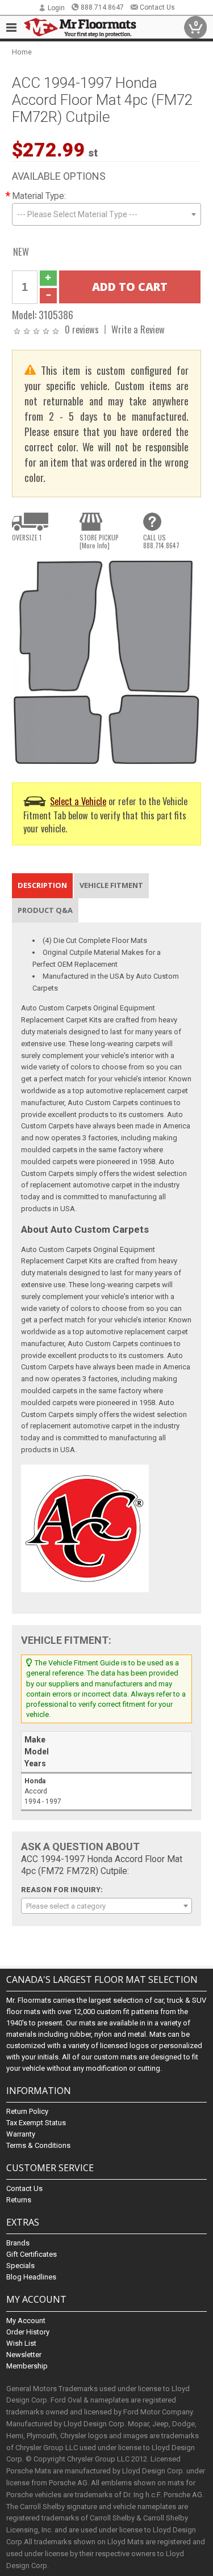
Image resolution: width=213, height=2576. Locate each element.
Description (42, 885)
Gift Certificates (32, 2254)
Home (22, 52)
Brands (18, 2243)
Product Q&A (45, 910)
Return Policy (27, 2111)
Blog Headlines (31, 2277)
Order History (28, 2332)
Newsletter (24, 2355)
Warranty (21, 2134)
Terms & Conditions (38, 2145)
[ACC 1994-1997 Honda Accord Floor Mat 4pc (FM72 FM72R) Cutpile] (106, 662)
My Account (26, 2321)
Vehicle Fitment (111, 885)
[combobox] (106, 214)
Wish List (21, 2343)
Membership (27, 2366)
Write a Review (138, 329)
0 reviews (82, 329)
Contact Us (157, 7)
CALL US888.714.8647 (161, 542)
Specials (20, 2266)
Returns (19, 2200)
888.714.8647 (102, 7)
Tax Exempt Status (36, 2123)
